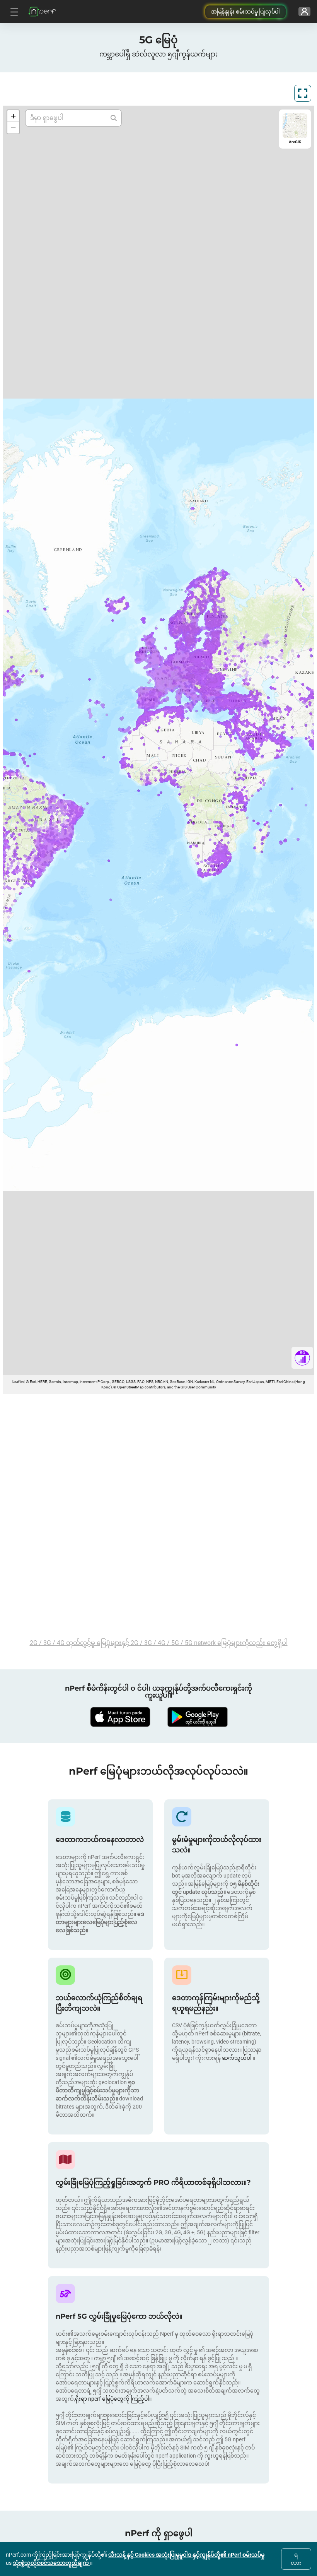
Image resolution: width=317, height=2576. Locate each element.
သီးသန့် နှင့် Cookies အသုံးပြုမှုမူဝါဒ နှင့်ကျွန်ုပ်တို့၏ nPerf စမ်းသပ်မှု (186, 2555)
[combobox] (68, 118)
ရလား (296, 2559)
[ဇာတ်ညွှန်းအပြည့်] (303, 93)
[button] (13, 116)
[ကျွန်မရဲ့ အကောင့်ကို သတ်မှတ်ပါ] (304, 12)
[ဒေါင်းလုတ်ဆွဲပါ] (120, 1717)
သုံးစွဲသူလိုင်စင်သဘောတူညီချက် (51, 2563)
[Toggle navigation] (13, 12)
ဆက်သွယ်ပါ (237, 2058)
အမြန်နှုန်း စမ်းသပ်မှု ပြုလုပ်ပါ (245, 12)
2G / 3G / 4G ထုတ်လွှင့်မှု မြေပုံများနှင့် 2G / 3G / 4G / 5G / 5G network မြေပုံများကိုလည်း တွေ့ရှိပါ (159, 1643)
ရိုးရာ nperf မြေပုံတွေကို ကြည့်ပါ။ (113, 2399)
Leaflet (18, 1382)
